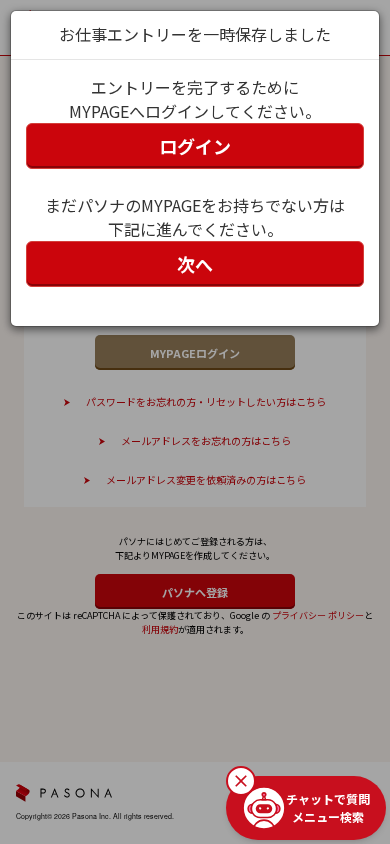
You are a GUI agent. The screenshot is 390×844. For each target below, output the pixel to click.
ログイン (195, 146)
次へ (195, 264)
